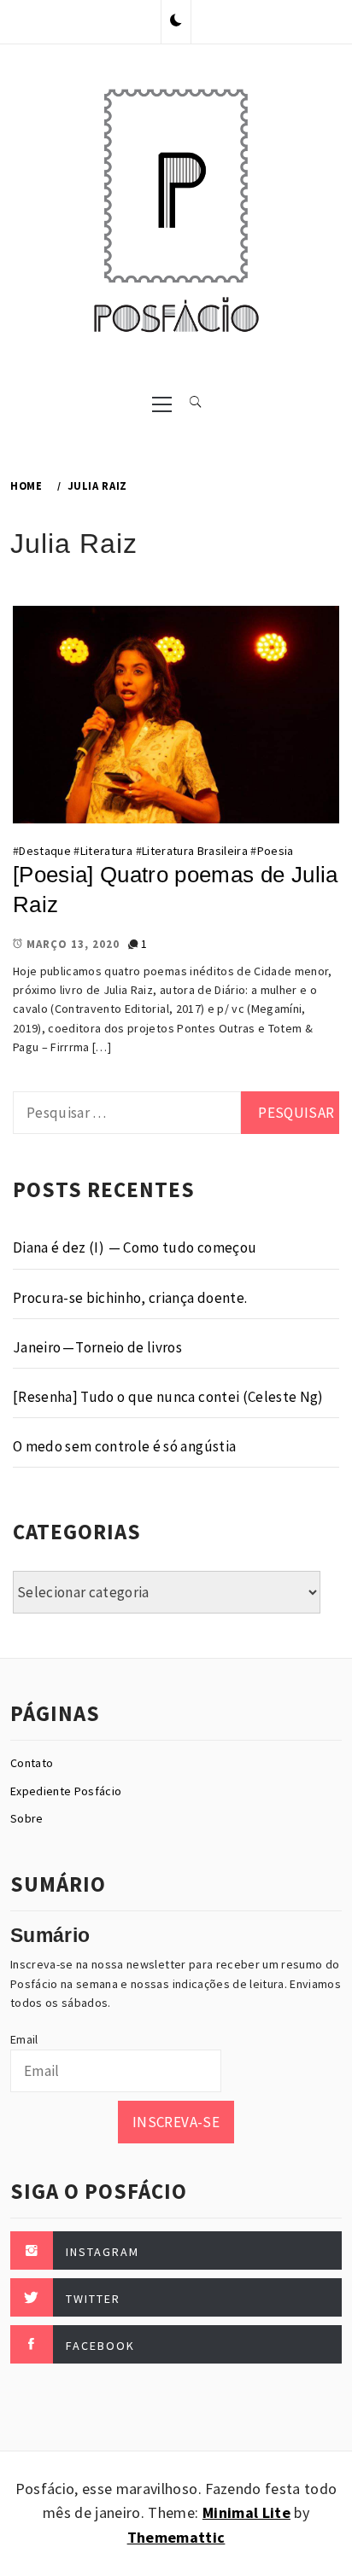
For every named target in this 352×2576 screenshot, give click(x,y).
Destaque (45, 851)
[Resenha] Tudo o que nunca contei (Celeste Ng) (168, 1397)
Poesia (276, 851)
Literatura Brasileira (195, 851)
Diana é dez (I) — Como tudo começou (135, 1247)
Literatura (106, 851)
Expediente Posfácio (66, 1791)
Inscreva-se (176, 2122)
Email (24, 2039)
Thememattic (176, 2537)
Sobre (27, 1818)
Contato (32, 1763)
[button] (176, 21)
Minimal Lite (246, 2512)
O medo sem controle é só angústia (124, 1446)
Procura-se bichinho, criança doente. (130, 1298)
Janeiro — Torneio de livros (97, 1347)
